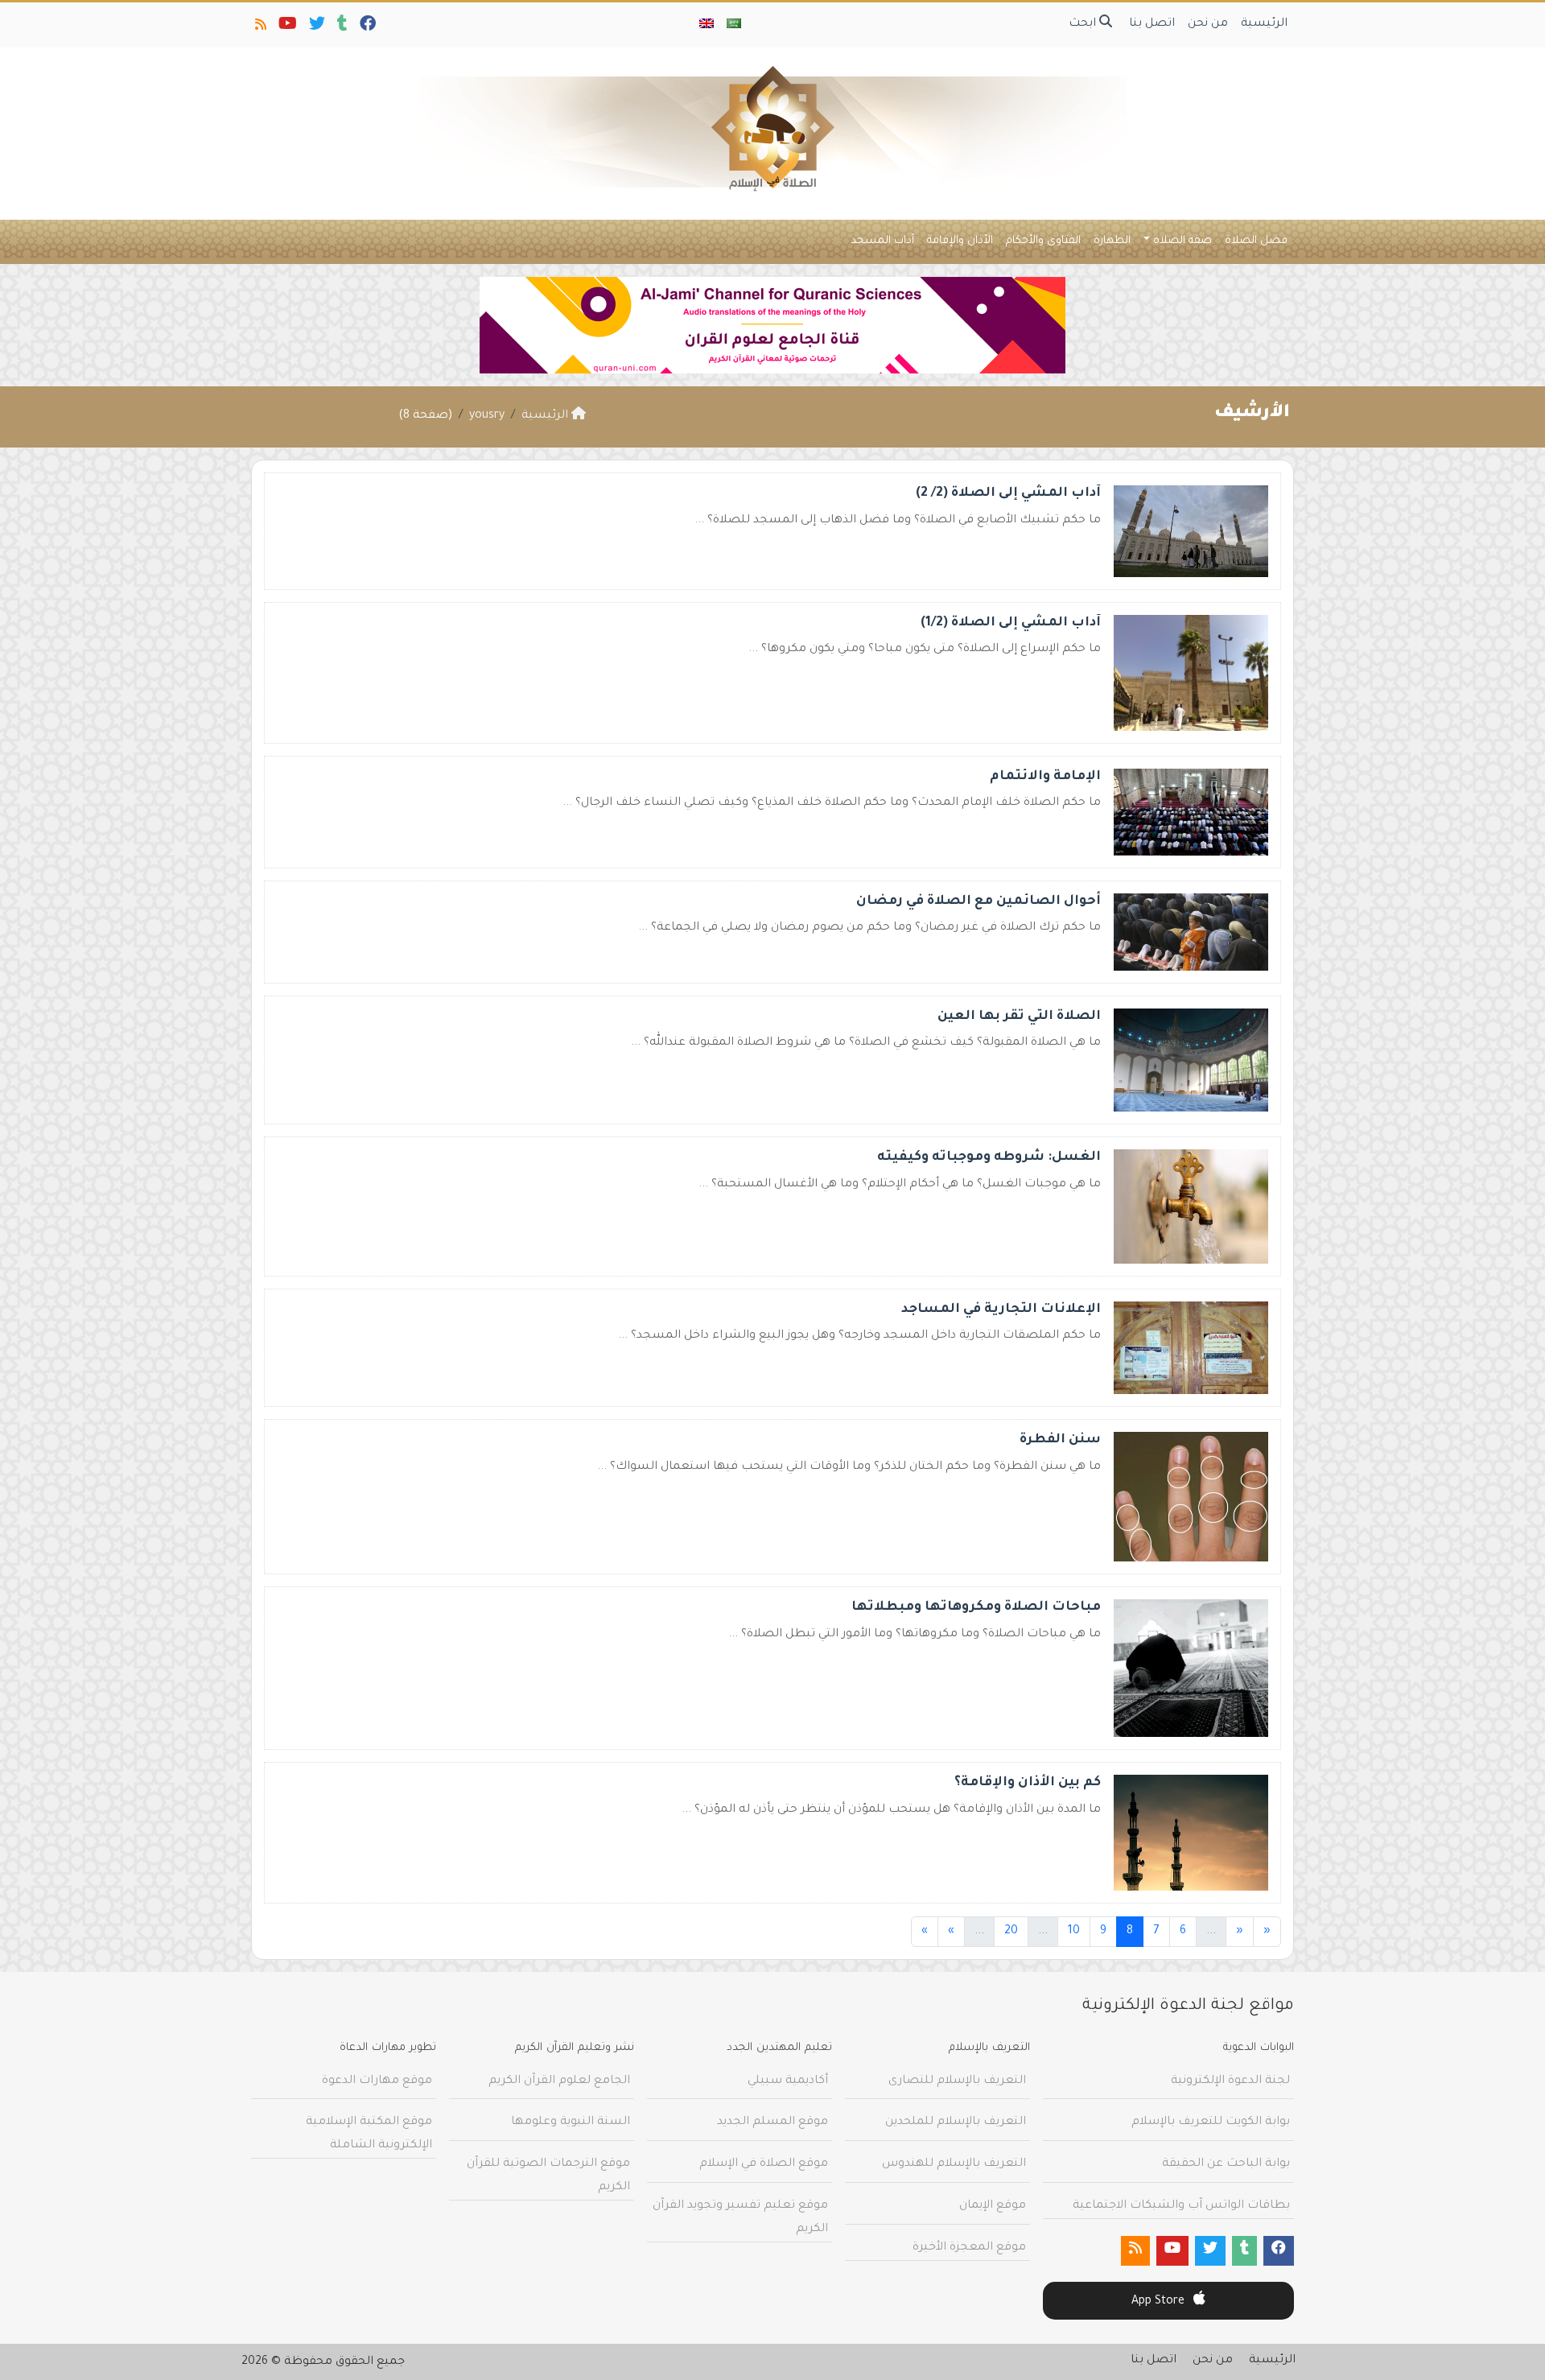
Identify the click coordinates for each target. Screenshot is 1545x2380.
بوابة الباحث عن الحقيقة (1226, 2164)
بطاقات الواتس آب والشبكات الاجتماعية (1181, 2206)
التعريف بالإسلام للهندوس (954, 2164)
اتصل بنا (1152, 24)
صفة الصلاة (1182, 241)
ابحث (1084, 24)
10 (1074, 1932)
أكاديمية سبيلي (788, 2081)
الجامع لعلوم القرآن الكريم (559, 2081)
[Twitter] (316, 27)
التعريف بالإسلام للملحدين (956, 2122)
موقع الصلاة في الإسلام (764, 2164)
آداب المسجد (882, 241)
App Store (1160, 2302)
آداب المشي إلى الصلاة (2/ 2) (1008, 493)
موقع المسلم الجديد (772, 2122)
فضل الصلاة (1256, 241)
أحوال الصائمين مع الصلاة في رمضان (978, 901)
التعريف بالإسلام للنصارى (957, 2081)
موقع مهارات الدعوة (377, 2081)
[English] (707, 25)
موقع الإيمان (993, 2206)
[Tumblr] (341, 27)
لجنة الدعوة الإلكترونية (1230, 2081)
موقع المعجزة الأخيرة (969, 2248)
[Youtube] (286, 27)
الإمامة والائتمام (1045, 777)
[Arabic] (734, 25)
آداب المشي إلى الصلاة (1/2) (1011, 623)
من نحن (1208, 24)
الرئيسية (1264, 24)
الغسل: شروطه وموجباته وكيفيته (989, 1157)
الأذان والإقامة (960, 241)
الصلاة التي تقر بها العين (1019, 1017)
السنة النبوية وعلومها (571, 2122)
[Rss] (260, 27)
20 (1011, 1932)
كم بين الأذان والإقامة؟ (1028, 1783)
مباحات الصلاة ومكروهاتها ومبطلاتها (976, 1607)
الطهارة (1112, 241)
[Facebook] (367, 27)
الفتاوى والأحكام (1043, 241)
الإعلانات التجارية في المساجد (1001, 1310)
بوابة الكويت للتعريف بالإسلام (1211, 2122)
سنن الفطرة (1060, 1440)
